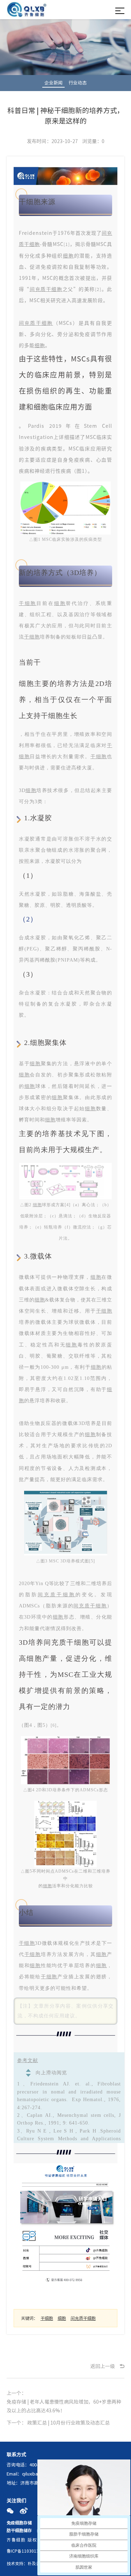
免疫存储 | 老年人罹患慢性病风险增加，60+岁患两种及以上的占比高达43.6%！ (64, 2406)
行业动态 (78, 83)
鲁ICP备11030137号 (26, 2551)
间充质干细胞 (46, 289)
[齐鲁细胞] (27, 11)
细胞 (68, 255)
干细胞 (28, 603)
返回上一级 (103, 2366)
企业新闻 (53, 83)
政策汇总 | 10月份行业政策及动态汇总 (68, 2423)
